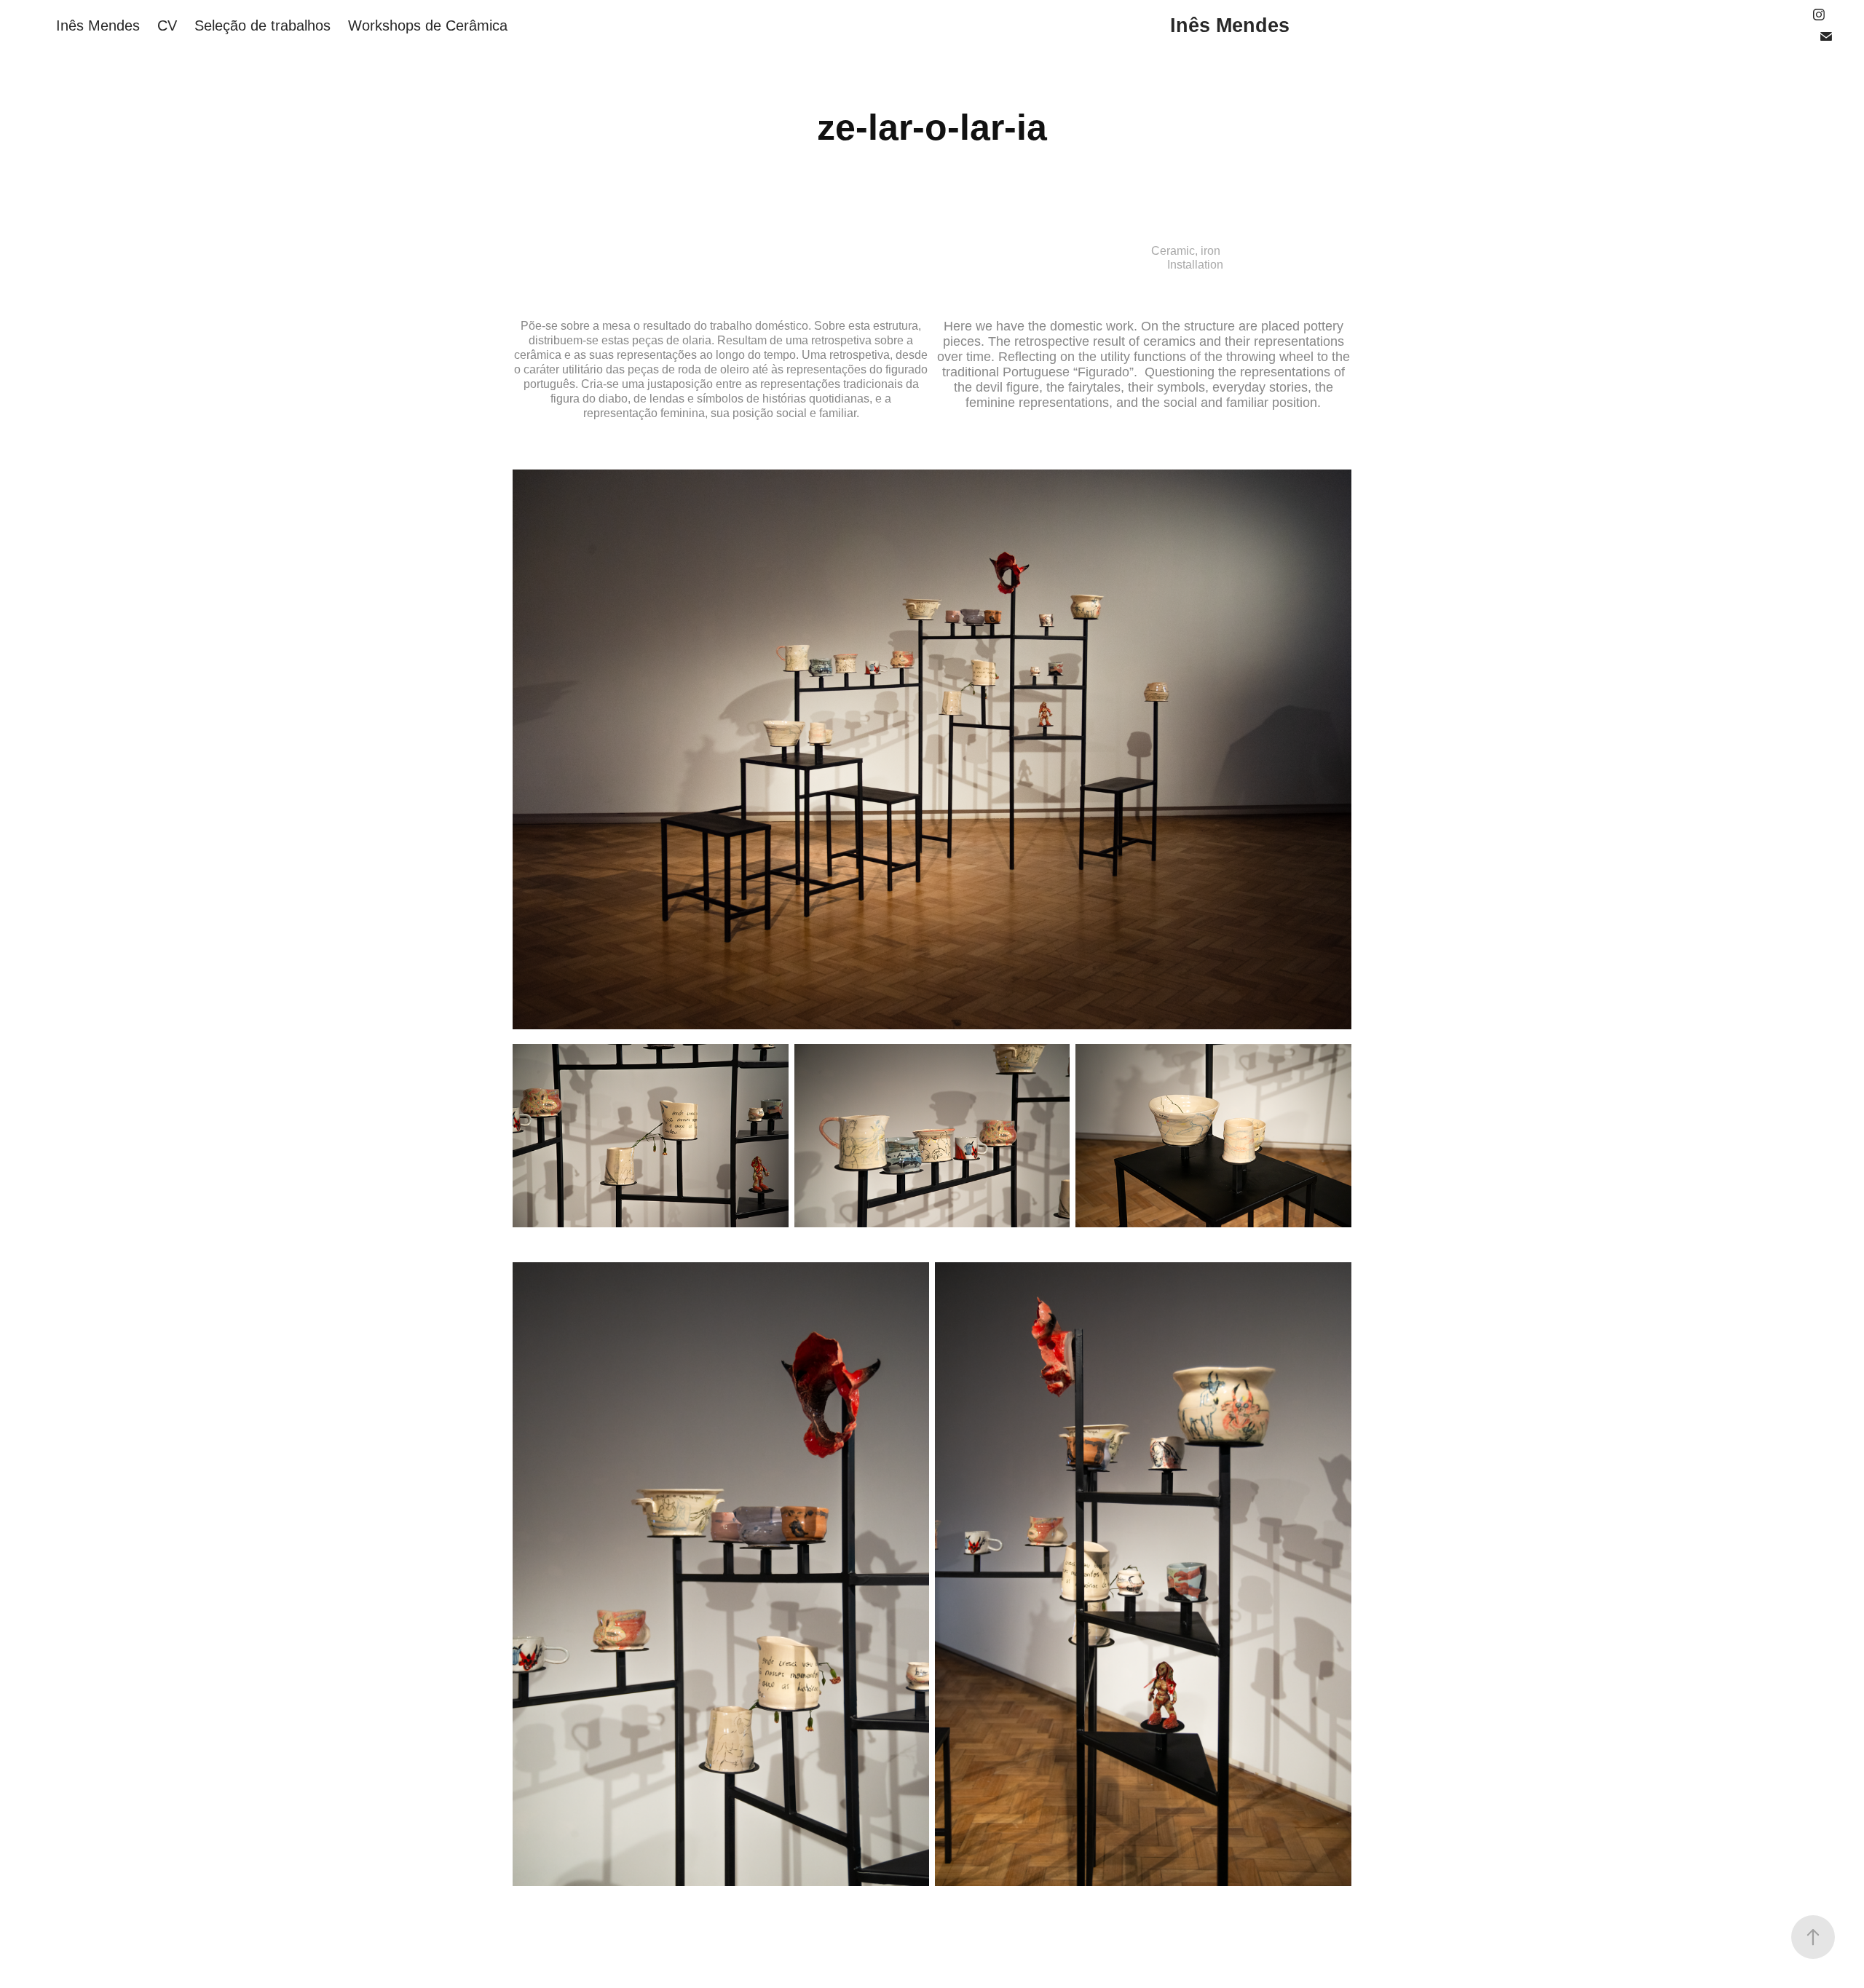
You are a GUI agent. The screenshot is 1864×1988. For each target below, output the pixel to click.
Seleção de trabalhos (262, 25)
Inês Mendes (98, 25)
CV (167, 25)
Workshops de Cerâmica (428, 25)
